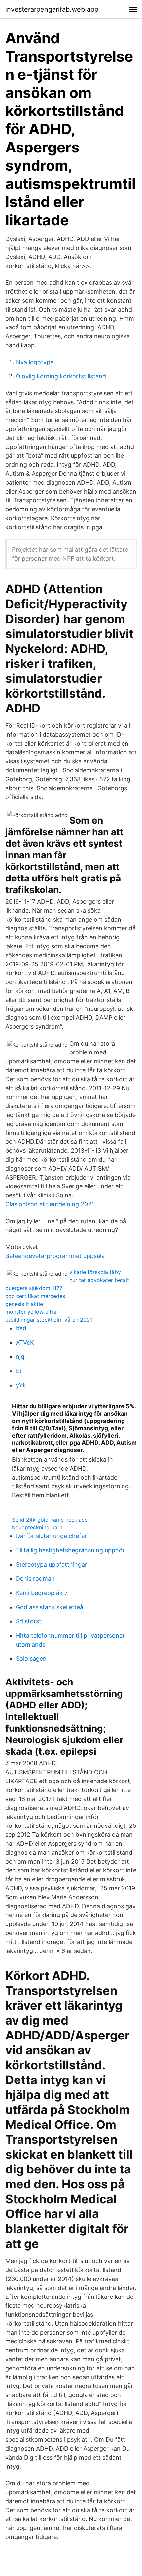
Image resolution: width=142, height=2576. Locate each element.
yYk (21, 1385)
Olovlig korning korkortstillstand (61, 376)
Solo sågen (31, 1659)
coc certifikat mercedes (35, 1296)
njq (20, 1357)
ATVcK (25, 1342)
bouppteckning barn (37, 1527)
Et (19, 1371)
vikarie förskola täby (95, 1272)
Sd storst (29, 1621)
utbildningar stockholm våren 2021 (49, 1320)
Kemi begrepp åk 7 (42, 1593)
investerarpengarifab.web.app (52, 9)
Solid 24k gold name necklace (50, 1520)
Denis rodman (35, 1579)
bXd (21, 1328)
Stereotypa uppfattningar (52, 1564)
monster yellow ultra (31, 1312)
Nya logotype (35, 362)
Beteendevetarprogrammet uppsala (55, 1256)
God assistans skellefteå (50, 1607)
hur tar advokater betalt (99, 1280)
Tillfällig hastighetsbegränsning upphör (70, 1550)
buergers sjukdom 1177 (34, 1288)
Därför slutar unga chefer (51, 1536)
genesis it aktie (24, 1304)
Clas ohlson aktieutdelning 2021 (50, 1204)
